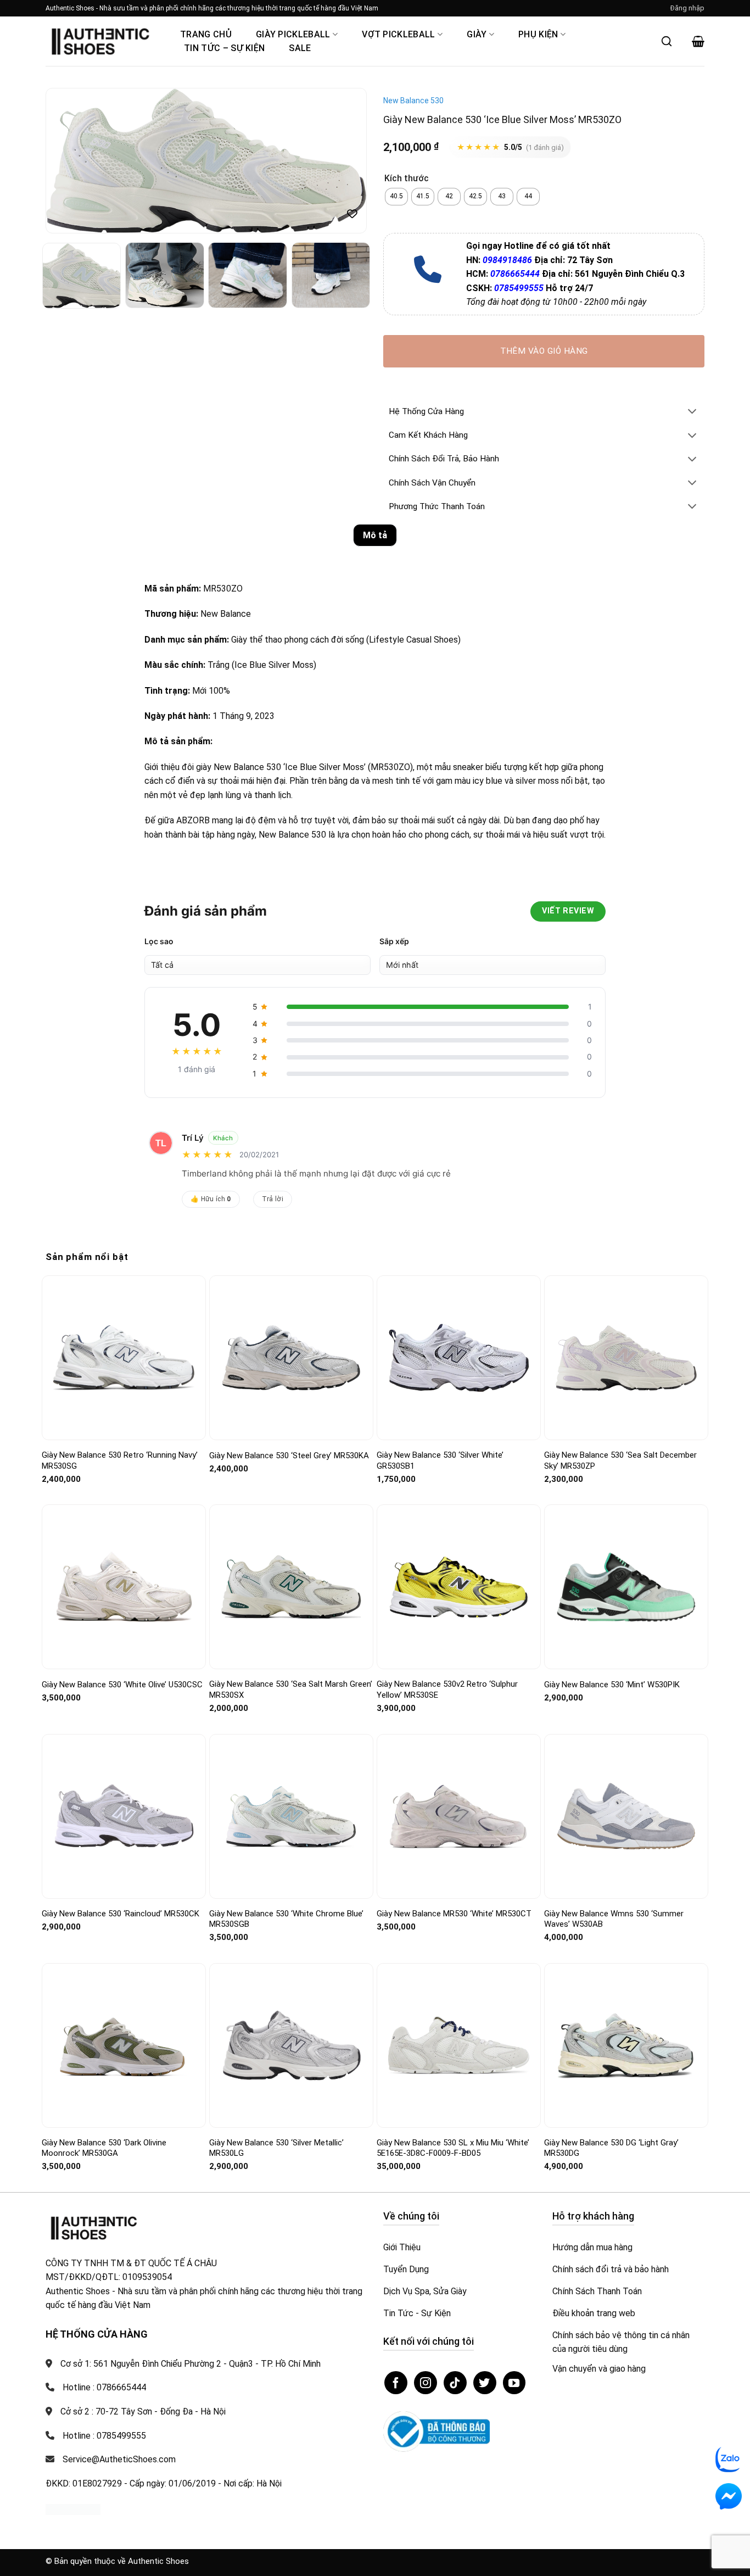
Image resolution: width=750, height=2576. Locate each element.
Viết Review (568, 911)
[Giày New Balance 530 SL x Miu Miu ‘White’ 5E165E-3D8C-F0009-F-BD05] (459, 2045)
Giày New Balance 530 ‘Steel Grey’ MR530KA (289, 1456)
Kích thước (407, 179)
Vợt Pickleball (398, 34)
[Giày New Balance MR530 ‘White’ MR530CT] (459, 1816)
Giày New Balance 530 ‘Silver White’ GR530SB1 (440, 1460)
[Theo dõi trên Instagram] (426, 2383)
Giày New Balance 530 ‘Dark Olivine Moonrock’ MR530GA (104, 2148)
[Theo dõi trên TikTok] (455, 2383)
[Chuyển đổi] (692, 412)
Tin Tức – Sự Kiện (224, 48)
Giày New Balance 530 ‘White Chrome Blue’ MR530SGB (286, 1919)
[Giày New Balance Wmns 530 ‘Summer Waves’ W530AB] (626, 1816)
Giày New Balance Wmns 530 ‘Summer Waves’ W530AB (614, 1919)
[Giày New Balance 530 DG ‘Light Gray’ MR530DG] (626, 2045)
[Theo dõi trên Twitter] (485, 2383)
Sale (300, 48)
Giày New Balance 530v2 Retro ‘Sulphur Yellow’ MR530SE (447, 1690)
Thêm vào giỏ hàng (544, 351)
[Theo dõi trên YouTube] (514, 2383)
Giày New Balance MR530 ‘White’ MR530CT (454, 1914)
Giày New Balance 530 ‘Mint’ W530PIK (612, 1685)
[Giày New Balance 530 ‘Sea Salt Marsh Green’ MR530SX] (291, 1587)
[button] (687, 8)
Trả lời (273, 1199)
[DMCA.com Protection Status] (73, 2509)
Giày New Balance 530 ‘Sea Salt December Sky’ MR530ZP (620, 1460)
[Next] (346, 161)
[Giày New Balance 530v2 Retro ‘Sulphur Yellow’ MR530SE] (459, 1587)
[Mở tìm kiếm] (667, 41)
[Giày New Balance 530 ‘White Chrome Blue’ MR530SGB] (291, 1816)
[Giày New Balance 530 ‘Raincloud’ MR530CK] (124, 1816)
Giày (477, 34)
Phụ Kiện (538, 34)
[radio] (396, 197)
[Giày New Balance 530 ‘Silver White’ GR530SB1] (459, 1358)
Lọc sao (159, 941)
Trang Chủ (206, 34)
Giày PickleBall (293, 34)
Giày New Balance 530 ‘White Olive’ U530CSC (122, 1685)
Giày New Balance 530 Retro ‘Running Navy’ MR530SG (120, 1460)
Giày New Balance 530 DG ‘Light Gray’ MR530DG (611, 2148)
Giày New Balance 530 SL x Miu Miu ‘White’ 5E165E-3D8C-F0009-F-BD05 (453, 2148)
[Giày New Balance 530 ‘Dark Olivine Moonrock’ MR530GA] (124, 2046)
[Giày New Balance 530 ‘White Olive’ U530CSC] (124, 1587)
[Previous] (66, 161)
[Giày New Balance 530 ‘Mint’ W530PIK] (626, 1587)
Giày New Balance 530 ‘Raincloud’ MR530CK (121, 1914)
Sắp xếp (394, 941)
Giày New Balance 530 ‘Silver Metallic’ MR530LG (276, 2148)
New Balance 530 (413, 101)
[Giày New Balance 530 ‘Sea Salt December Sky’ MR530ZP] (626, 1358)
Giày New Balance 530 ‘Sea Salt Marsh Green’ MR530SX (291, 1690)
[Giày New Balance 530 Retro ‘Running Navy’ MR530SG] (124, 1358)
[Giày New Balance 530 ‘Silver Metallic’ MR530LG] (291, 2046)
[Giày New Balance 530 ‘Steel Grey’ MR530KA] (291, 1358)
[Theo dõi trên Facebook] (396, 2383)
